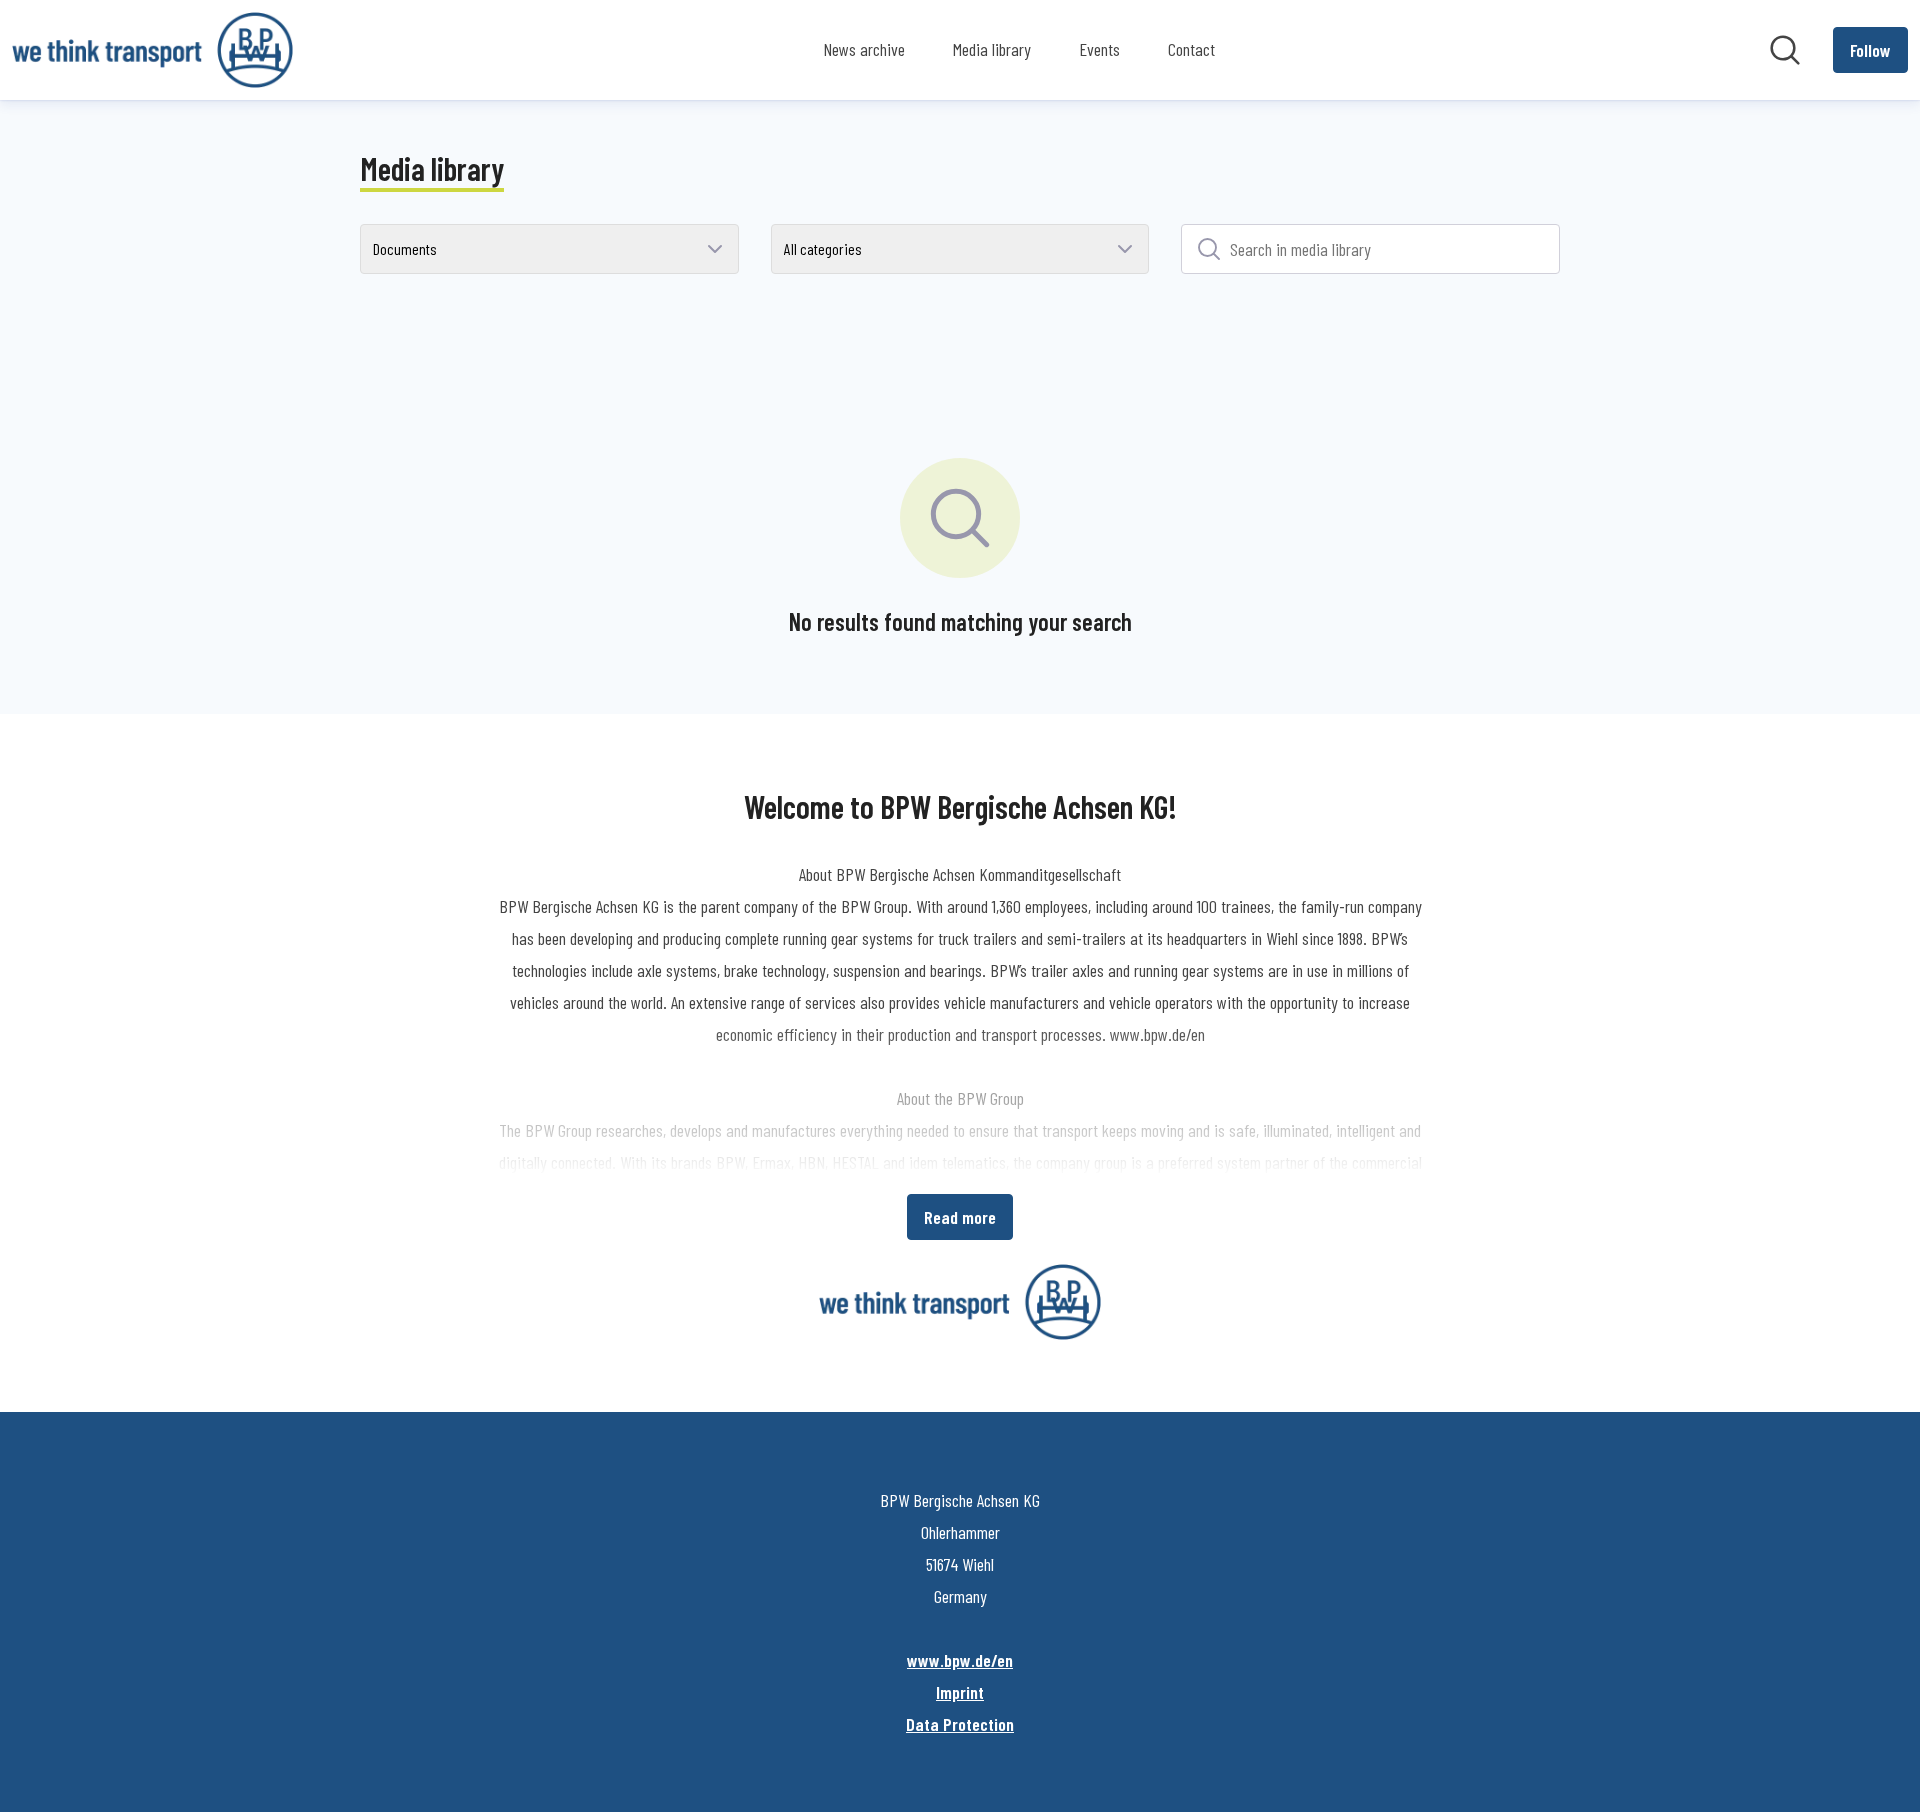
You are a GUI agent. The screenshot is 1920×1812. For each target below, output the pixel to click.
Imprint (960, 1692)
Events (1099, 49)
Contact (1191, 49)
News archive (864, 49)
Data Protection (960, 1724)
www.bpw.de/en (960, 1660)
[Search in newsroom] (1785, 50)
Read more (960, 1217)
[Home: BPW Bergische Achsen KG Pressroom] (152, 50)
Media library (992, 49)
